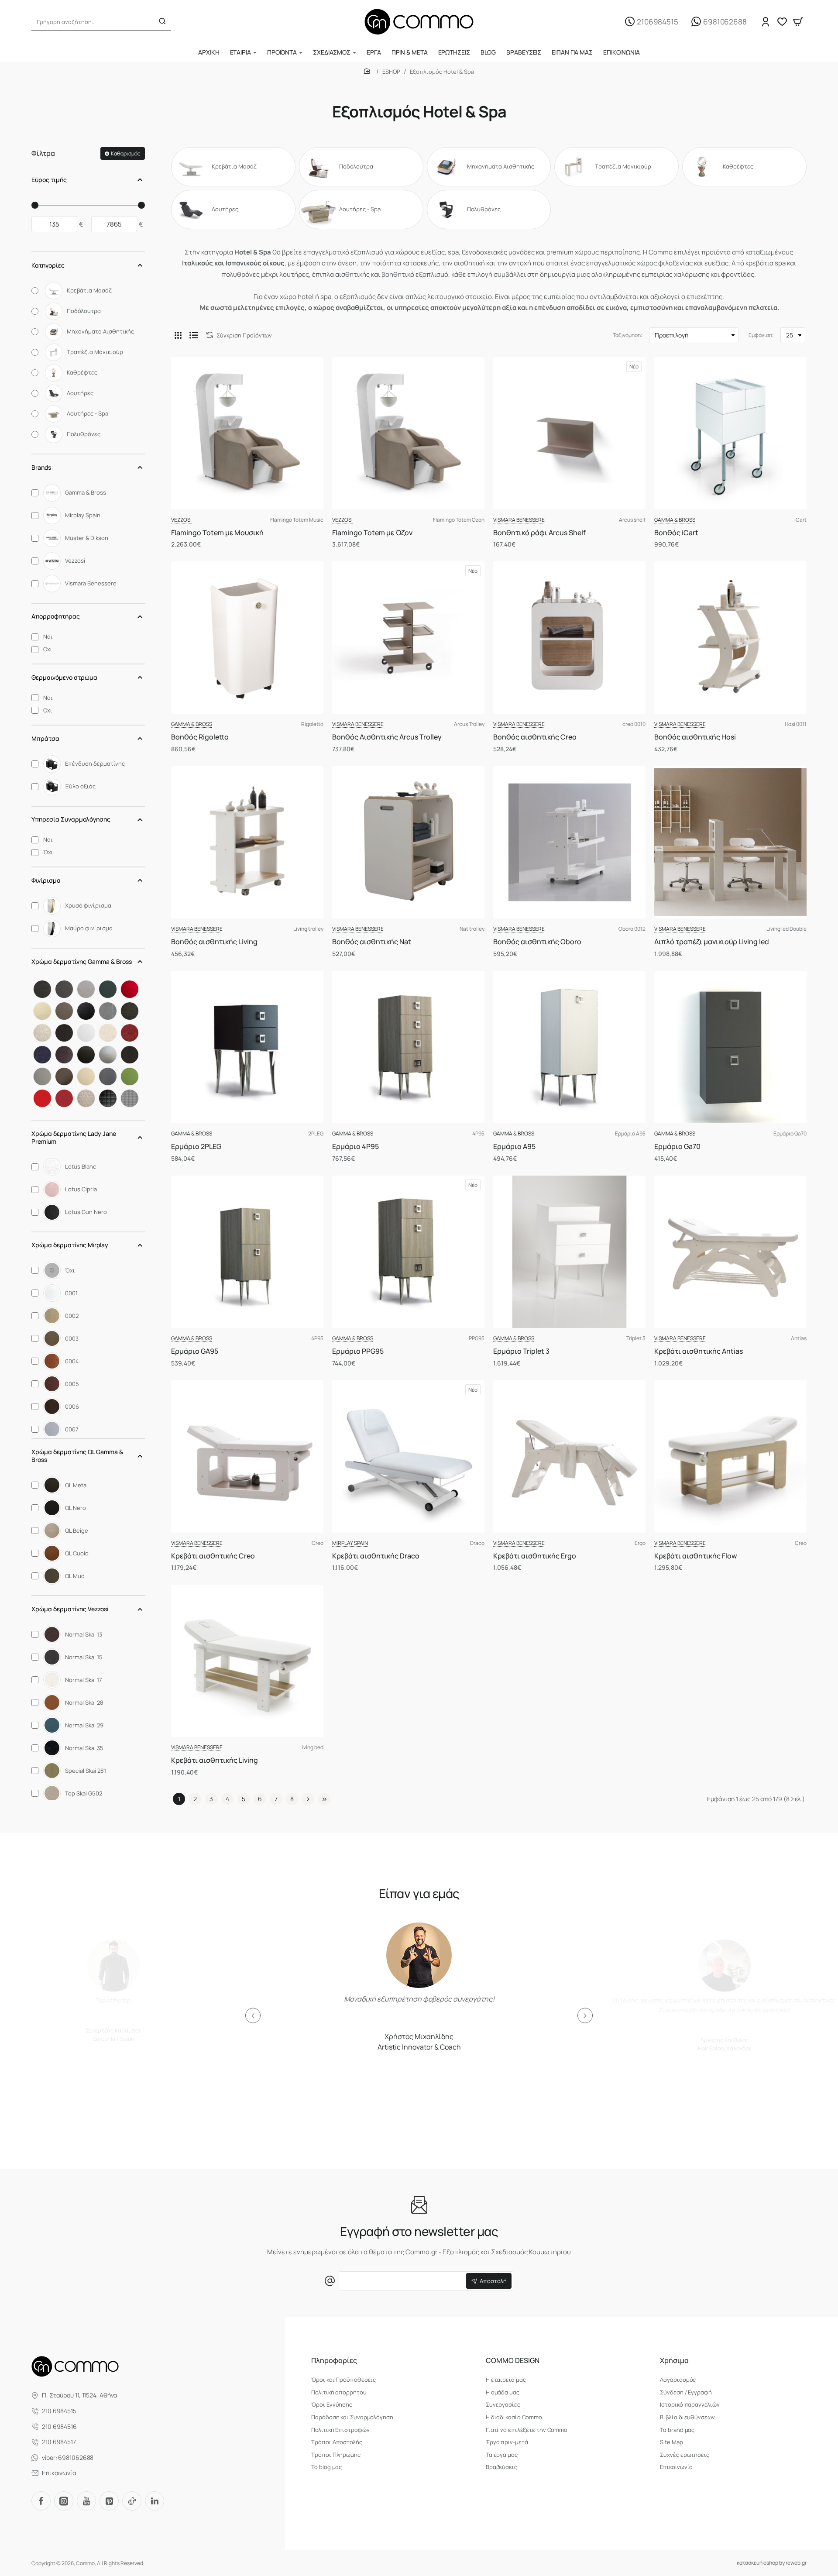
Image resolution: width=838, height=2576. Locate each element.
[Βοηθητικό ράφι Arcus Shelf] (569, 433)
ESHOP (391, 72)
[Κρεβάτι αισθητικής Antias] (730, 1252)
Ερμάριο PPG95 (358, 1351)
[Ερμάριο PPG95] (408, 1252)
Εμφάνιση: (761, 335)
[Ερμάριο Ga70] (730, 1047)
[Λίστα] (194, 335)
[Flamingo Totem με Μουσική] (247, 433)
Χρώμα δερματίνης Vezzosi (70, 1609)
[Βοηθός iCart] (730, 433)
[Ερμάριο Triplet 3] (569, 1252)
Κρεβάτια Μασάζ (234, 167)
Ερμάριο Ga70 (677, 1147)
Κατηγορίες (48, 265)
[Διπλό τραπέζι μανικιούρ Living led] (730, 842)
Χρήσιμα (674, 2361)
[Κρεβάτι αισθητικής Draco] (408, 1457)
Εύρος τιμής (49, 180)
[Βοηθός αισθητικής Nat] (408, 842)
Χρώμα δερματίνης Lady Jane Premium (74, 1137)
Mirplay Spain (350, 1543)
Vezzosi (181, 520)
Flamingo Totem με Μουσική (217, 533)
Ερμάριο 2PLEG (196, 1147)
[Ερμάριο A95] (569, 1047)
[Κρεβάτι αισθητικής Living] (247, 1661)
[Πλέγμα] (178, 335)
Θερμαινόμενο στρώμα (64, 677)
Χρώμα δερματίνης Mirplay (70, 1245)
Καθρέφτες (738, 167)
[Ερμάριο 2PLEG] (247, 1047)
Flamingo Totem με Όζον (372, 533)
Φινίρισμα (46, 880)
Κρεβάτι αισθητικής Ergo (535, 1556)
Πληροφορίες (334, 2361)
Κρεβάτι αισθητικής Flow (695, 1556)
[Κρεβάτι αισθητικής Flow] (730, 1457)
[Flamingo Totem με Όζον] (408, 433)
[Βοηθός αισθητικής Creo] (569, 638)
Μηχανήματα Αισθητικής (501, 167)
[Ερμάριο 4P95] (408, 1047)
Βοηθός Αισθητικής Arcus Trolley (387, 737)
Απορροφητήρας (56, 616)
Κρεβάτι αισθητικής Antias (699, 1351)
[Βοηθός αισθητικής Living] (247, 842)
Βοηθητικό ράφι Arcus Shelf (539, 533)
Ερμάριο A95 (514, 1147)
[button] (253, 2015)
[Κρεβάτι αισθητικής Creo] (247, 1457)
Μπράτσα (45, 738)
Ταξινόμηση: (628, 335)
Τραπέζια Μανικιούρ (623, 167)
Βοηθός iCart (676, 533)
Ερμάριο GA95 (195, 1351)
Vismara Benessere (519, 520)
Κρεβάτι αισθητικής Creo (213, 1556)
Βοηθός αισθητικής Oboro (537, 942)
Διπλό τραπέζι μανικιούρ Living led (712, 942)
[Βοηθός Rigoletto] (247, 638)
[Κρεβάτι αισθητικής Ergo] (569, 1457)
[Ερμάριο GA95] (247, 1252)
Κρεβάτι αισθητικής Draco (376, 1556)
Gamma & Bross (675, 520)
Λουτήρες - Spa (360, 209)
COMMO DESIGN (513, 2361)
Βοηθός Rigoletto (200, 737)
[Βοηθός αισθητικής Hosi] (730, 638)
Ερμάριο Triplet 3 (521, 1351)
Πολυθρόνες (484, 209)
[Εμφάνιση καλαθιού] (798, 22)
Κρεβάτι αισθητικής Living (215, 1760)
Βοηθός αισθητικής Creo (535, 737)
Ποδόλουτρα (356, 167)
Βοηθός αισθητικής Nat (372, 942)
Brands (41, 467)
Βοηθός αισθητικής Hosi (695, 737)
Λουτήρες (225, 209)
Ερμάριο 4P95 (355, 1147)
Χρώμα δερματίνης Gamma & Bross (82, 961)
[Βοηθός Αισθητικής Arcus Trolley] (408, 638)
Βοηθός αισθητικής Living (214, 942)
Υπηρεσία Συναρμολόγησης (71, 819)
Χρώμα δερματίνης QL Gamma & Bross (77, 1456)
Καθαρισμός (126, 153)
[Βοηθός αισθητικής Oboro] (569, 842)
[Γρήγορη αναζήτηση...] (162, 22)
